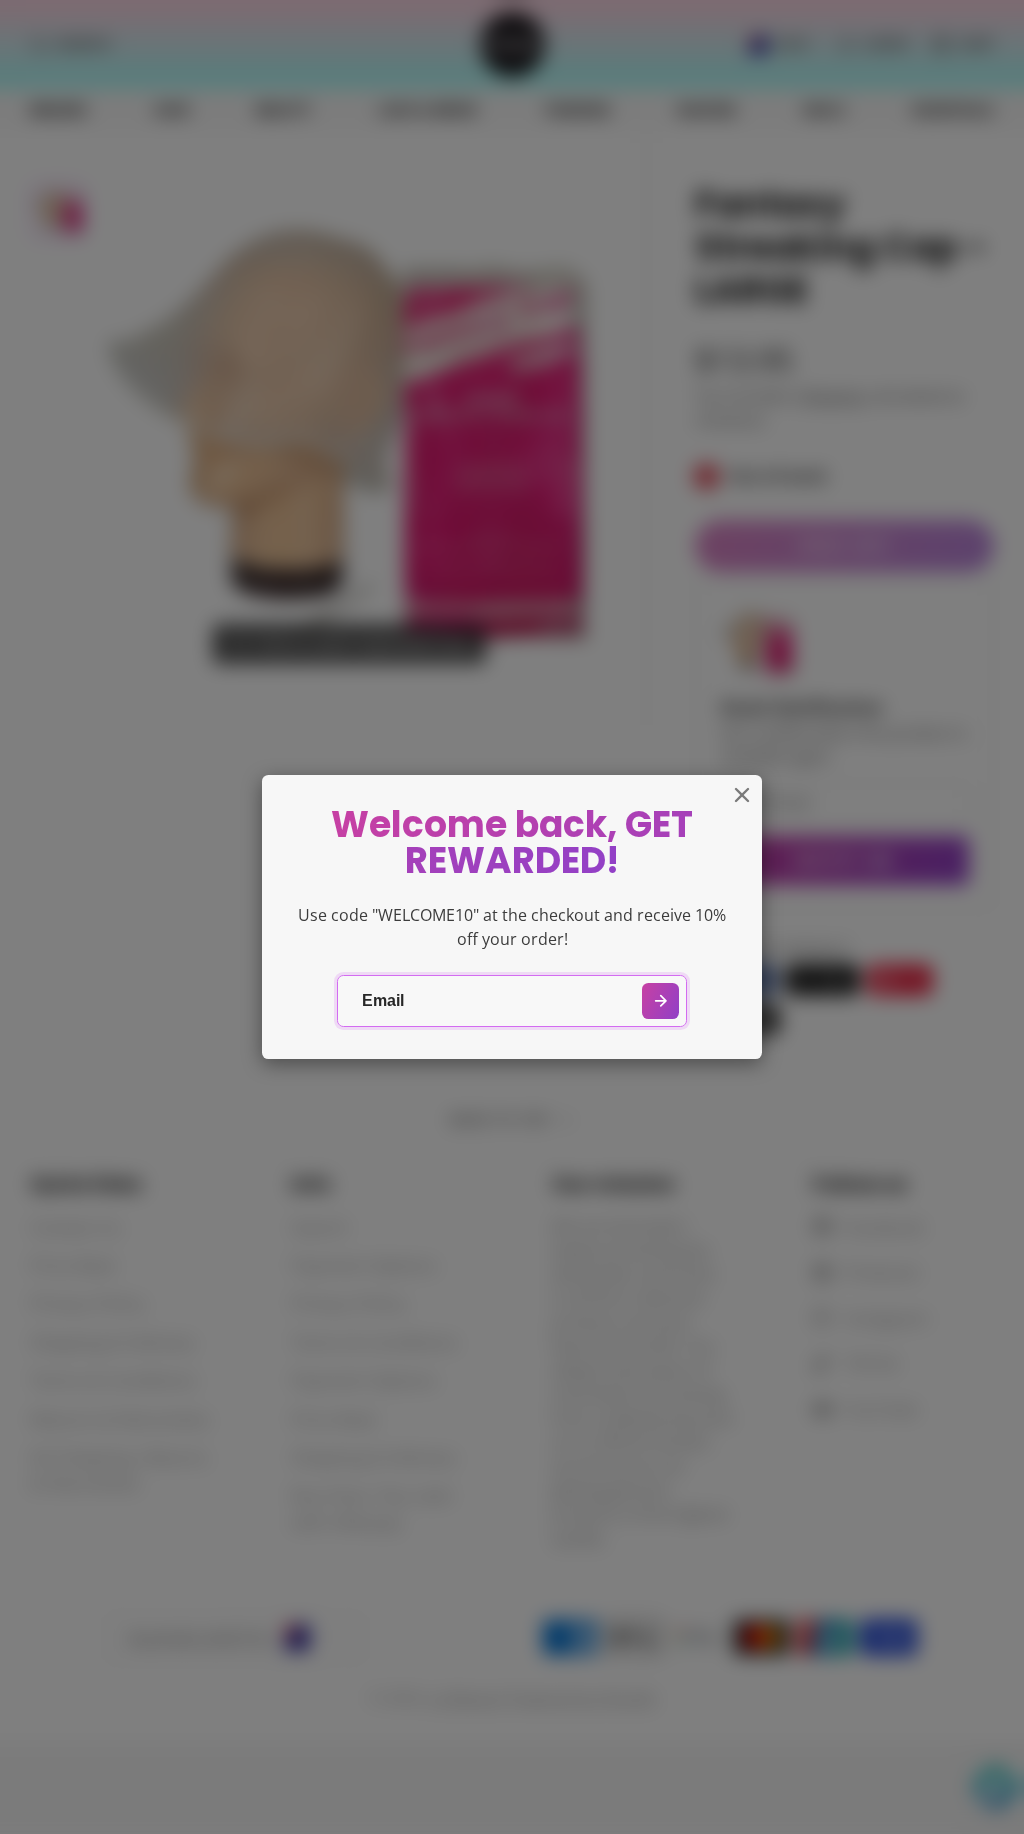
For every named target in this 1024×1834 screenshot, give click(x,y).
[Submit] (660, 1001)
